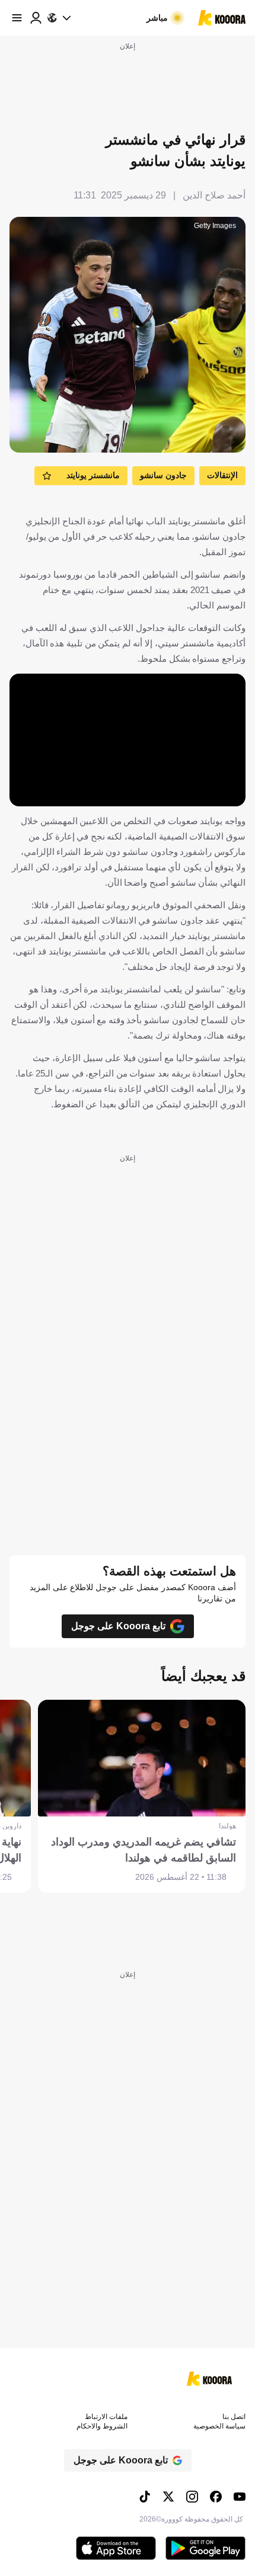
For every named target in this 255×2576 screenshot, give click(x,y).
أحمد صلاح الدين (214, 195)
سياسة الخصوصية (219, 2426)
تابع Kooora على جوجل (118, 1626)
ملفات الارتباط (106, 2417)
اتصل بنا (234, 2417)
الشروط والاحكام (102, 2426)
